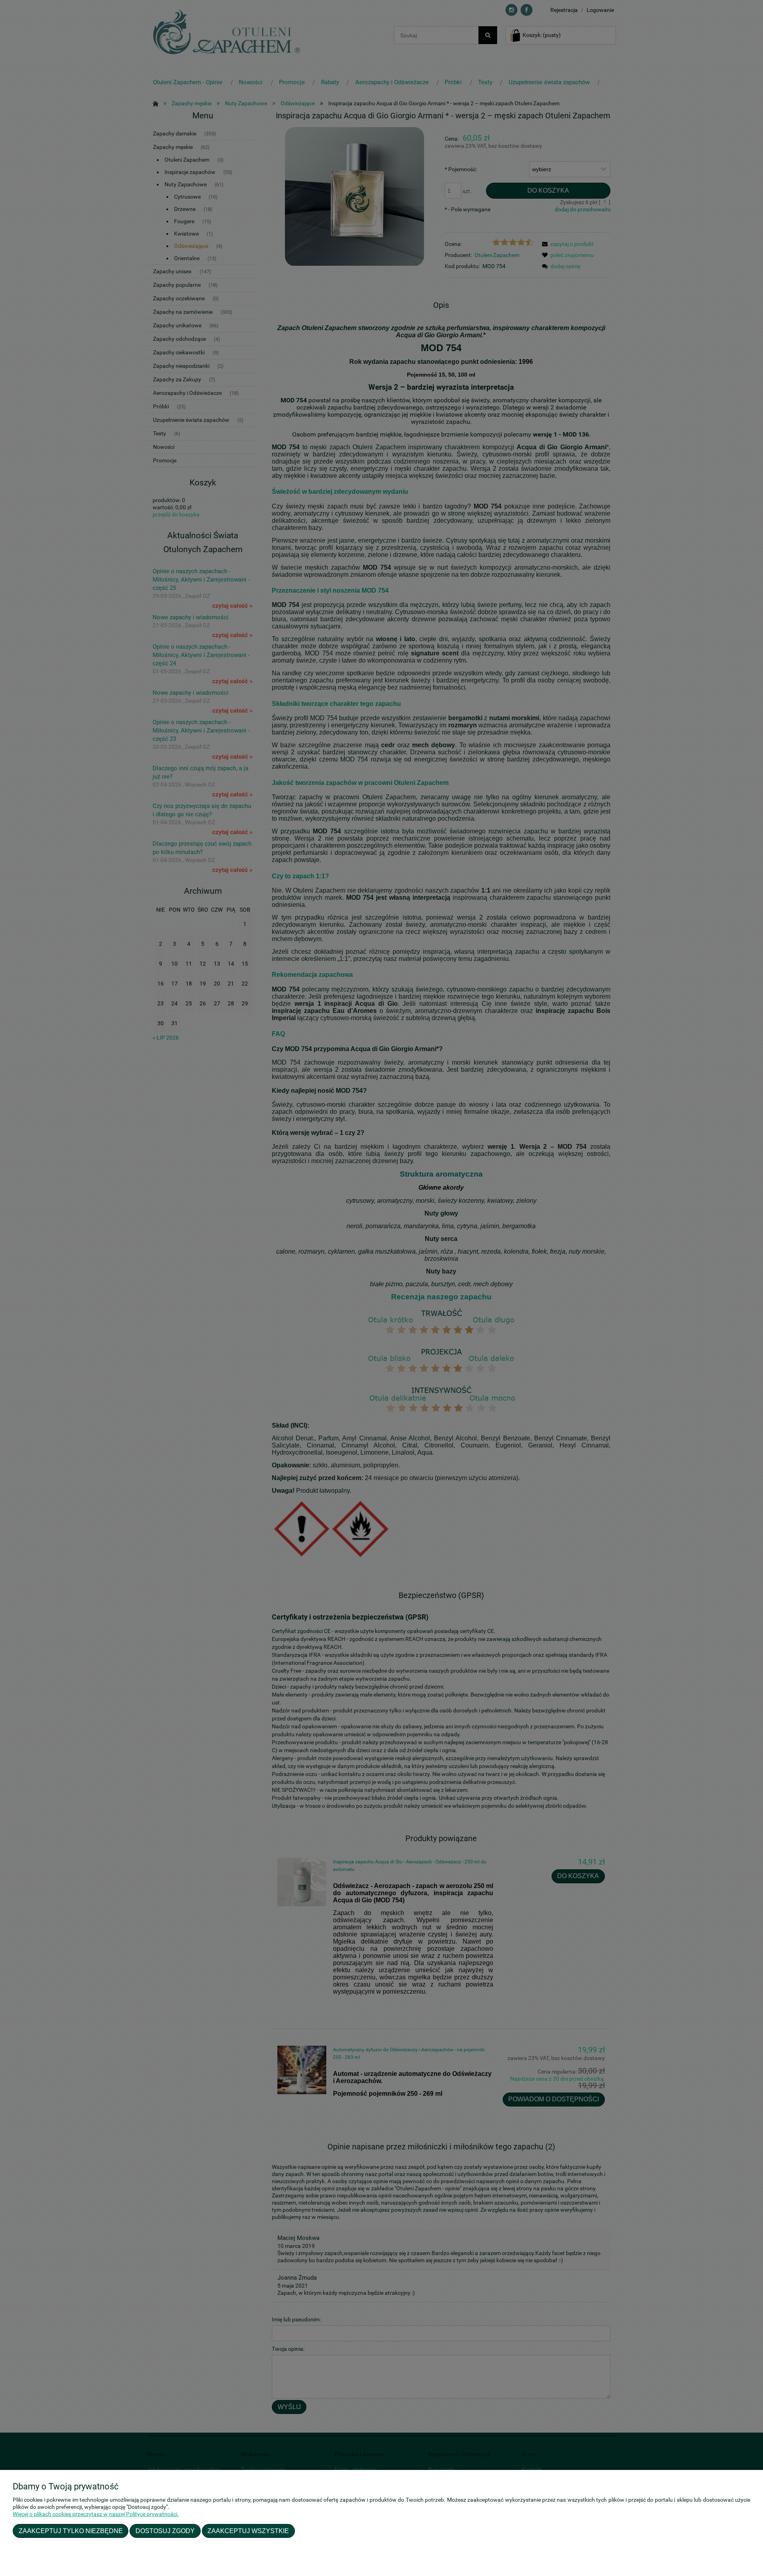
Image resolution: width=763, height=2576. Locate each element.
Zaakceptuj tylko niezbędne (71, 2531)
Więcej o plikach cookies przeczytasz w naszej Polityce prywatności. (96, 2514)
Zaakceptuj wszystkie (248, 2531)
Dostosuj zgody (165, 2531)
